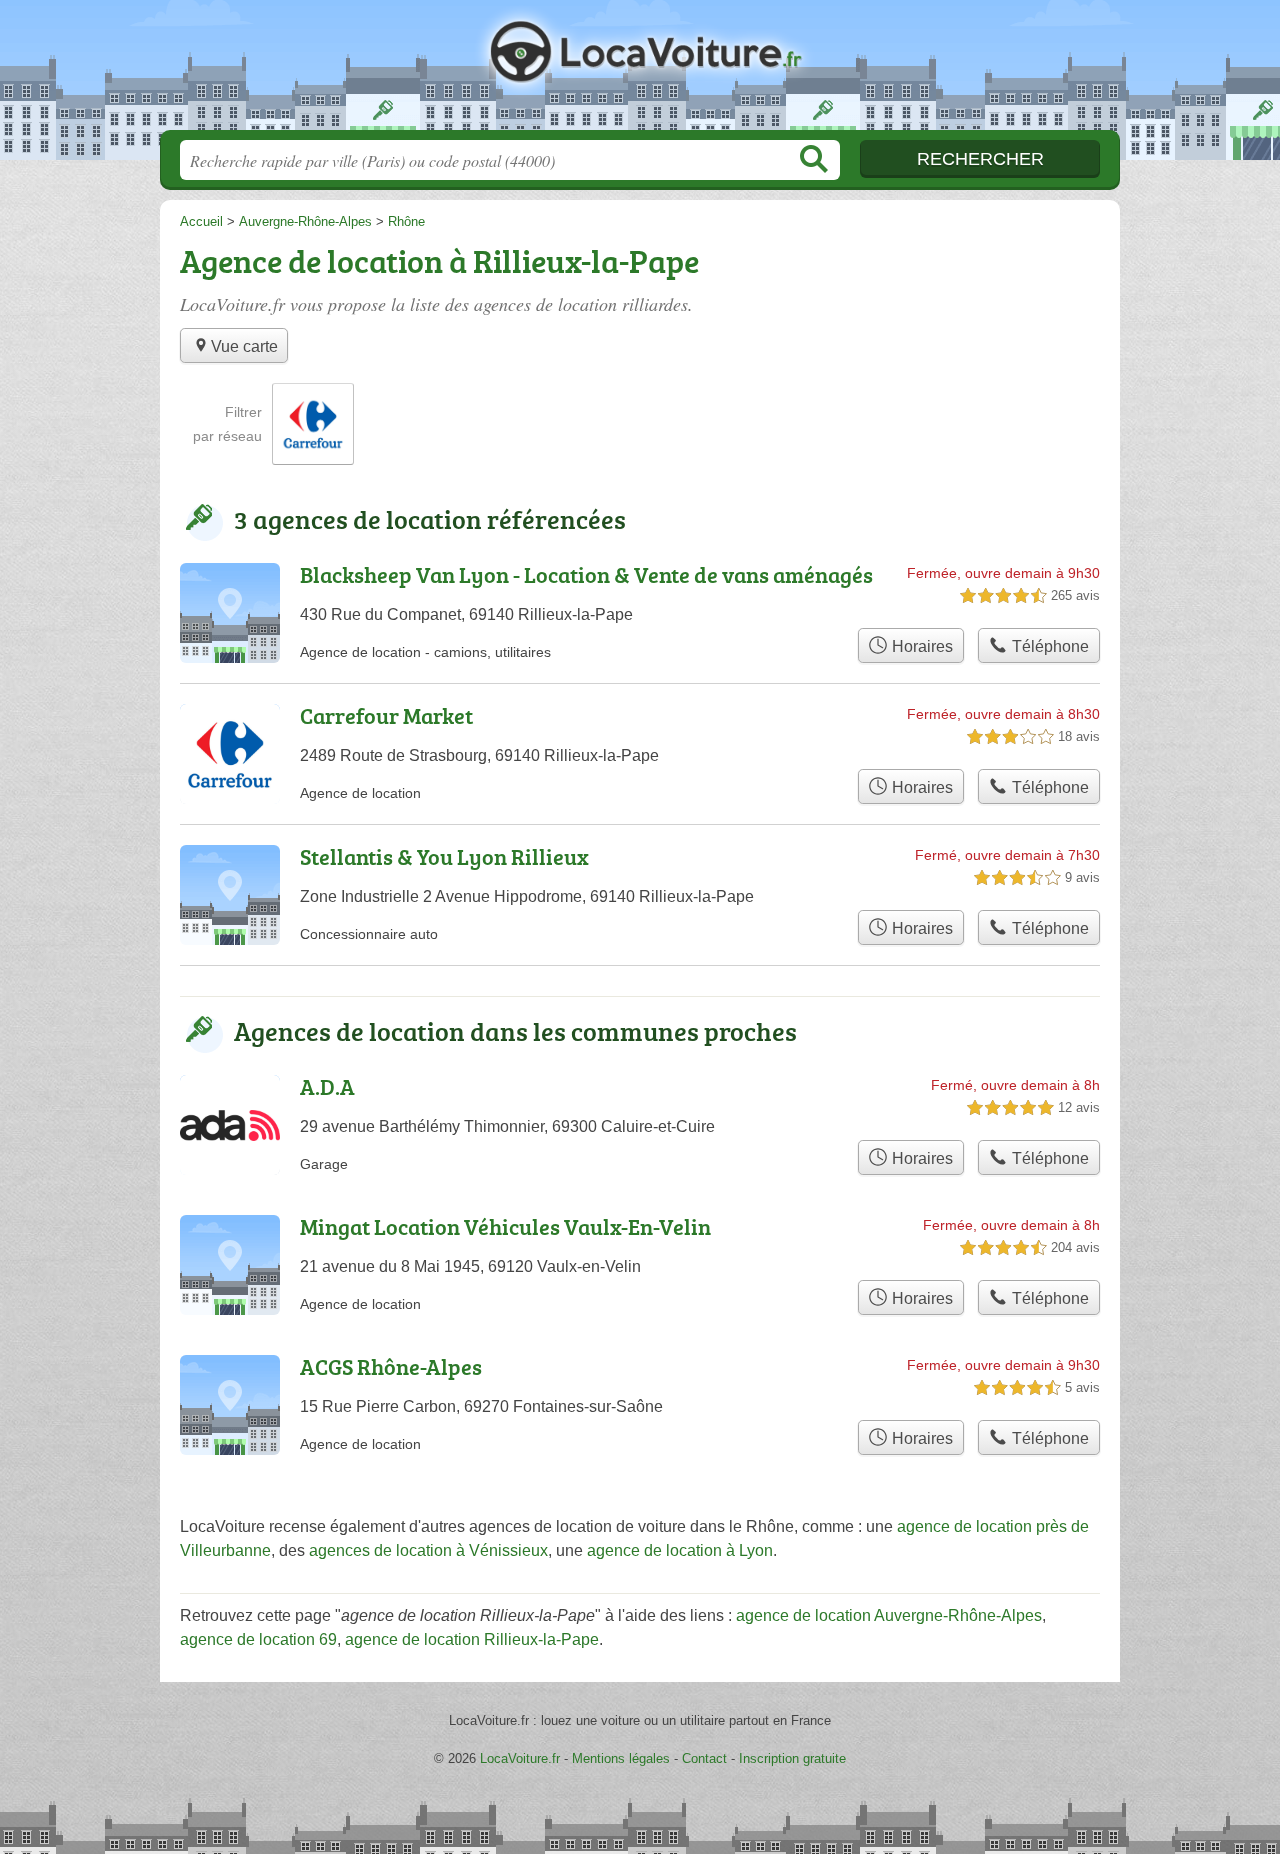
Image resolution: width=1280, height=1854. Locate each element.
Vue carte (244, 346)
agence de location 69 (258, 1639)
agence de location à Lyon (680, 1550)
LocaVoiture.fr (640, 71)
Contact (704, 1758)
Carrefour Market (386, 715)
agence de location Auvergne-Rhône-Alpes (889, 1615)
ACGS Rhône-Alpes (391, 1366)
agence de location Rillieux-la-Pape (472, 1639)
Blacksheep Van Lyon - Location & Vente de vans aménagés (586, 574)
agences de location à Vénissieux (428, 1550)
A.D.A (327, 1086)
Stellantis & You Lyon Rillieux (444, 856)
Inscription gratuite (792, 1758)
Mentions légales (621, 1758)
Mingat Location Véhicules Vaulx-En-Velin (505, 1226)
